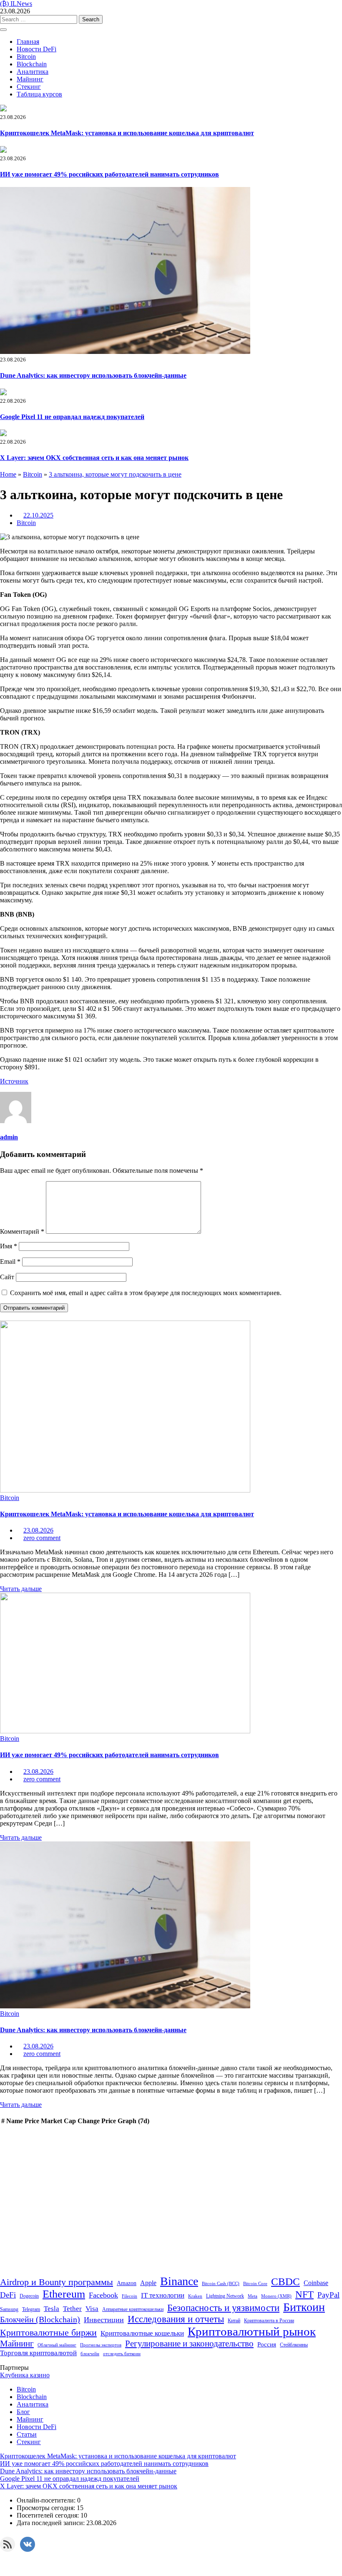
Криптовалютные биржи (48, 2333)
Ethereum (64, 2294)
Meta (253, 2296)
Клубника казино (25, 2375)
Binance (179, 2281)
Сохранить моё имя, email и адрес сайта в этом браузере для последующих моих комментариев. (146, 1293)
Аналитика (33, 72)
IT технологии (163, 2295)
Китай (234, 2321)
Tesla (52, 2309)
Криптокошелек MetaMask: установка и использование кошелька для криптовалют (127, 133)
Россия (267, 2344)
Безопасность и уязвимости (223, 2308)
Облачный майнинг (57, 2345)
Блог (23, 2412)
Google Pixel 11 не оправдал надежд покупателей (72, 417)
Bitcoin (26, 57)
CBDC (285, 2282)
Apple (148, 2283)
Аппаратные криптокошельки (133, 2309)
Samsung (9, 2309)
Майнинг (30, 79)
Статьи (27, 2434)
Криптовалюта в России (269, 2321)
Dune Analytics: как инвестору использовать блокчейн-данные (93, 375)
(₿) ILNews (16, 4)
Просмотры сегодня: (47, 2508)
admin (9, 1137)
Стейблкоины (294, 2345)
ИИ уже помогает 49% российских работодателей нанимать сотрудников (109, 174)
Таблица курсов (39, 94)
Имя (9, 1246)
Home (8, 474)
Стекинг (29, 87)
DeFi (8, 2295)
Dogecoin (29, 2296)
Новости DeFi (36, 49)
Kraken (195, 2296)
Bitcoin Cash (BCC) (221, 2284)
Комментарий (22, 1231)
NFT (304, 2294)
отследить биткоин (122, 2354)
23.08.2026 (38, 1530)
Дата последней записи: (52, 2523)
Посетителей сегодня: (49, 2515)
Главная (28, 42)
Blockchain (32, 64)
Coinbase (316, 2283)
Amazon (127, 2283)
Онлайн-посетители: (47, 2500)
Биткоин (304, 2307)
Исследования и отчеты (176, 2319)
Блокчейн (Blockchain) (40, 2319)
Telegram (31, 2309)
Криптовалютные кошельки (142, 2333)
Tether (72, 2308)
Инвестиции (104, 2320)
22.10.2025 (38, 515)
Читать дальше (21, 1589)
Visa (92, 2308)
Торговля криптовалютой (38, 2353)
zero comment (42, 1538)
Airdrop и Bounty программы (57, 2282)
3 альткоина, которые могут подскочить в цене (115, 474)
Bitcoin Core (255, 2284)
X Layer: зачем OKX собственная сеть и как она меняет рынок (94, 458)
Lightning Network (225, 2296)
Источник (14, 1081)
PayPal (328, 2295)
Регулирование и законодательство (189, 2344)
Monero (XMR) (276, 2296)
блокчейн (90, 2354)
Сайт (7, 1277)
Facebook (103, 2295)
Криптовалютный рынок (252, 2331)
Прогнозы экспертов (101, 2345)
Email (10, 1261)
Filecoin (130, 2296)
